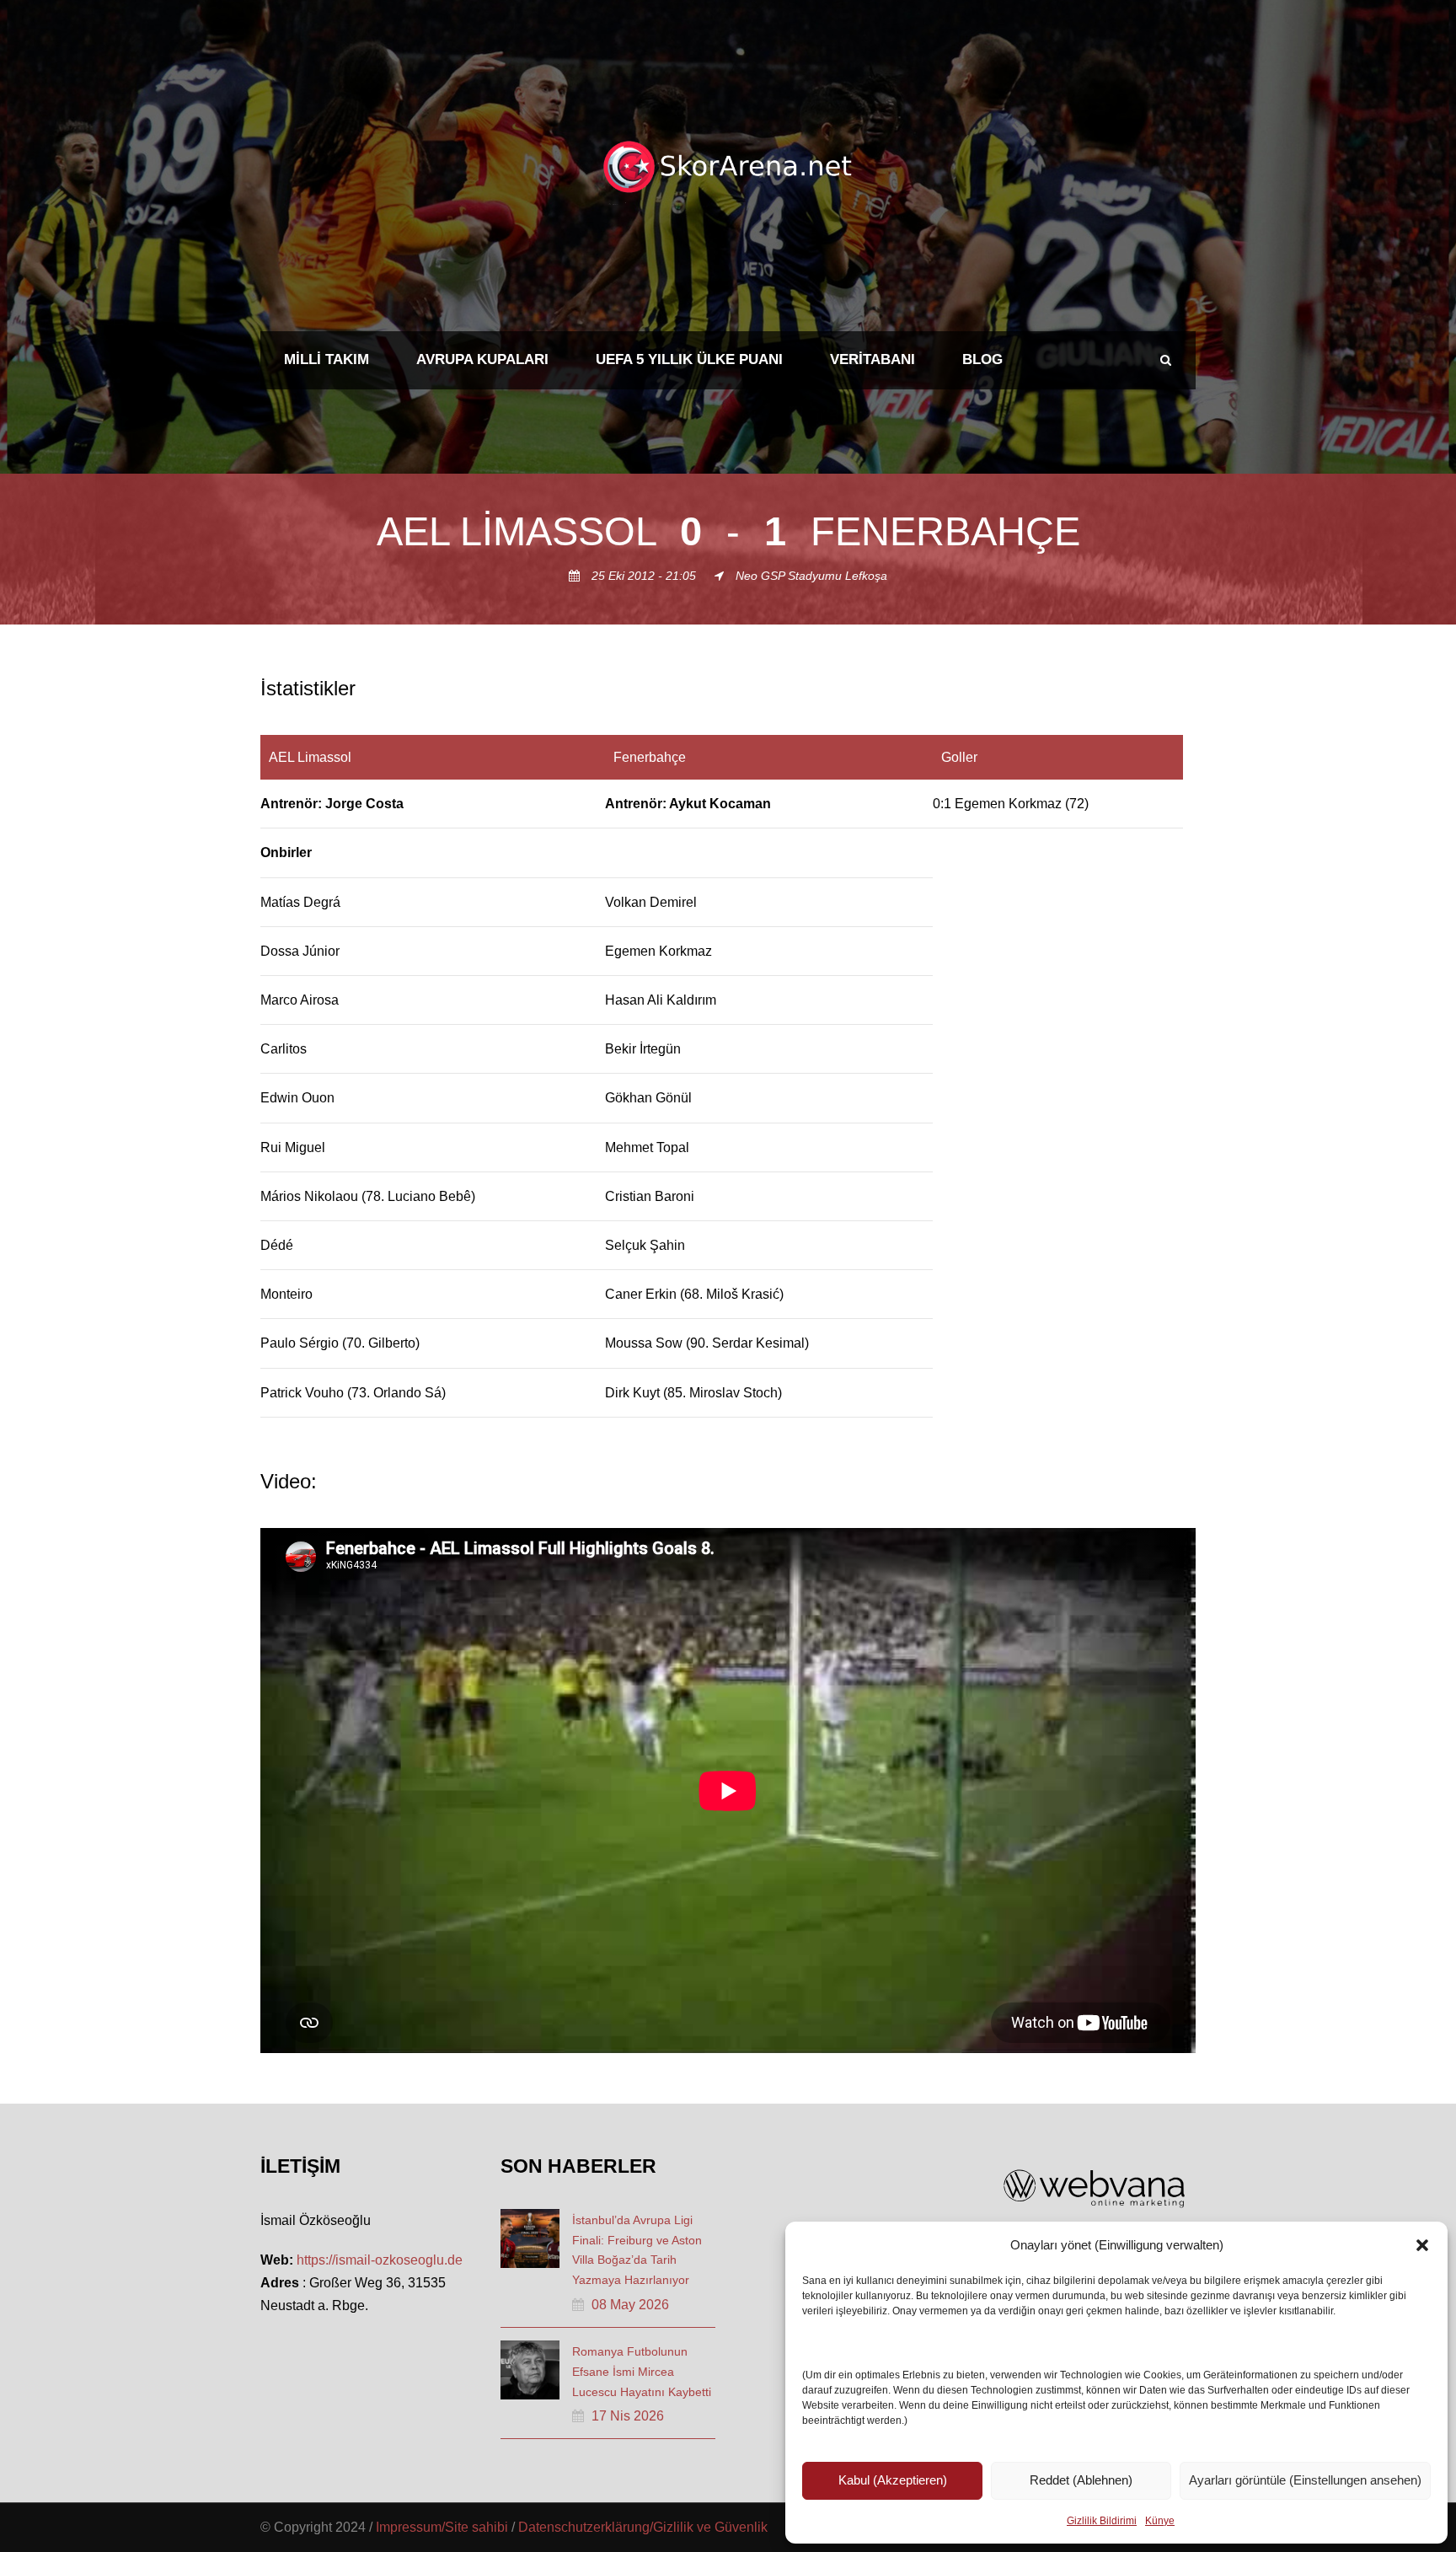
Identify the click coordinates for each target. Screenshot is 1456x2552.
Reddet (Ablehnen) (1081, 2480)
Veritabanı (873, 359)
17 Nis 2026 (628, 2416)
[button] (1422, 2245)
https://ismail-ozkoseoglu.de (380, 2260)
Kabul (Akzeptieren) (893, 2480)
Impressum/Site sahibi (442, 2527)
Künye (1160, 2521)
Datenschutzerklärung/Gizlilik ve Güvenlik (643, 2527)
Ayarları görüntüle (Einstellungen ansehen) (1305, 2480)
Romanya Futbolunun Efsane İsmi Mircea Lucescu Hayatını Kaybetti (642, 2372)
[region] (728, 1076)
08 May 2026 (630, 2305)
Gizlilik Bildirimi (1102, 2521)
